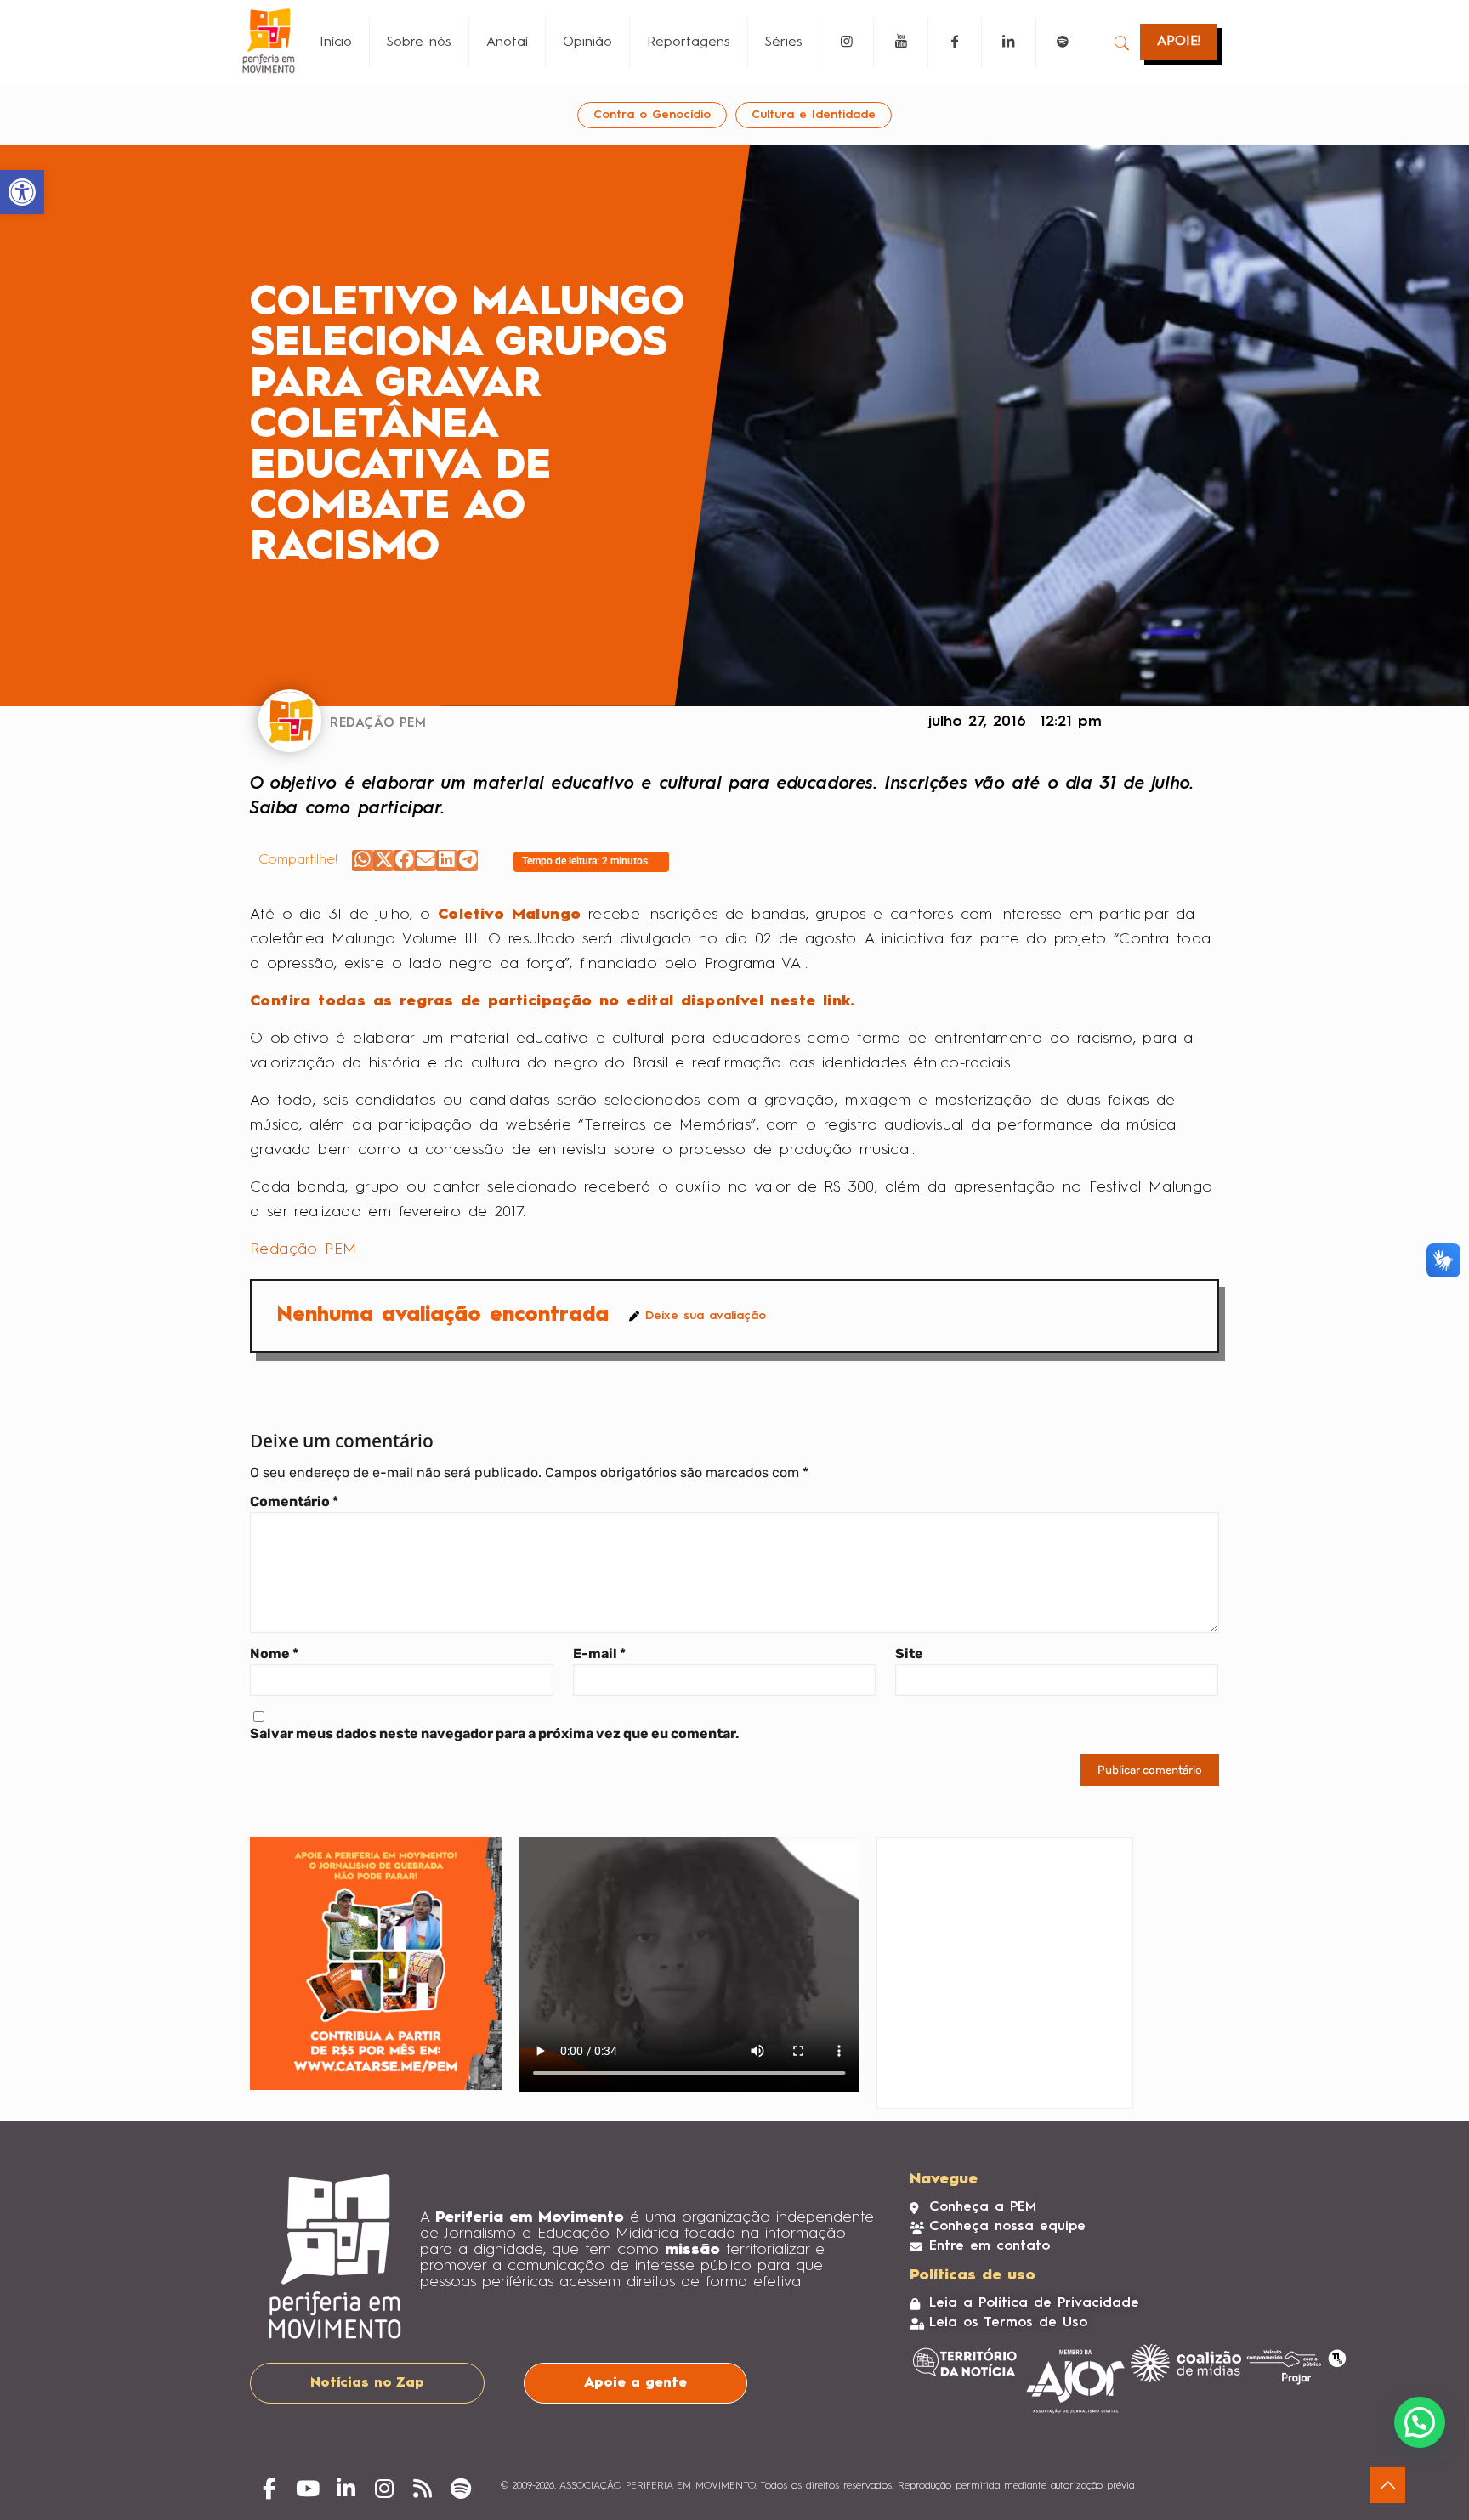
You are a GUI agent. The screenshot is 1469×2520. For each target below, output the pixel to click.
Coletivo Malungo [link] (509, 915)
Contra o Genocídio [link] (652, 115)
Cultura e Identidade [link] (814, 115)
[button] (363, 861)
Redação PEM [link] (303, 1249)
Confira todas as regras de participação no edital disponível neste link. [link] (553, 1001)
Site (909, 1654)
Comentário (294, 1501)
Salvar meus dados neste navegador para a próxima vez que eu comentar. (495, 1733)
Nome (274, 1654)
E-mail (599, 1654)
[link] (22, 192)
